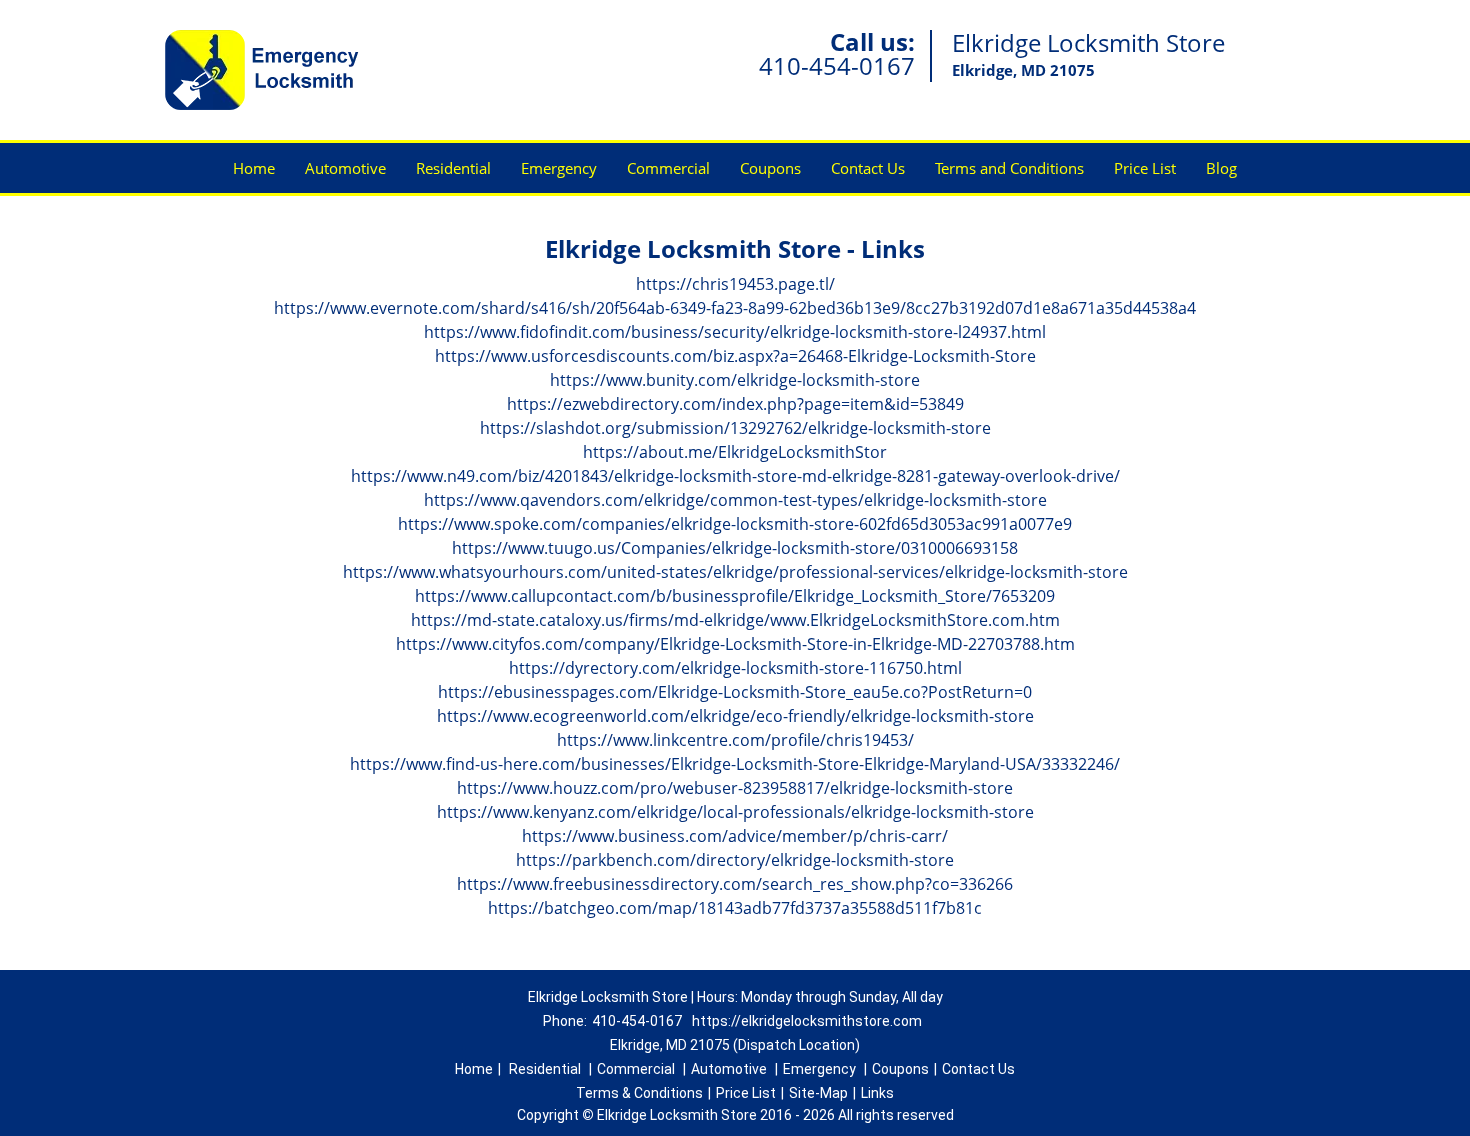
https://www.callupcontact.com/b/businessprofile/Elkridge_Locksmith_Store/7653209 (735, 596)
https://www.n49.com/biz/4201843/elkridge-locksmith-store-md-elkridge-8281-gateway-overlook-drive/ (735, 476)
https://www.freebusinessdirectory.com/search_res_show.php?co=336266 (735, 884)
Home (254, 168)
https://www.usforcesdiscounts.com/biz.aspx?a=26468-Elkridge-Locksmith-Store (735, 356)
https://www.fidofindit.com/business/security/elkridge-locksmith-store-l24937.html (735, 332)
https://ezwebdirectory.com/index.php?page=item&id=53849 (735, 404)
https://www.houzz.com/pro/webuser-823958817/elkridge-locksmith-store (735, 788)
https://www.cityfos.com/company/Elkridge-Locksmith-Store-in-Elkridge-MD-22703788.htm (735, 644)
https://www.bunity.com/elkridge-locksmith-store (735, 380)
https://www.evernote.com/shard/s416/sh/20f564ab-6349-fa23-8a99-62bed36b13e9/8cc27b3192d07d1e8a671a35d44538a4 (735, 308)
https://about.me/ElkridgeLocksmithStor (735, 452)
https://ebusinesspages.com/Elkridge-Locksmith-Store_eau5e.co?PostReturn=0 (735, 692)
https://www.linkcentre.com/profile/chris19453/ (735, 740)
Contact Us (868, 168)
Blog (1221, 168)
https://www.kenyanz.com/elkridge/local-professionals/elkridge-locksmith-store (735, 812)
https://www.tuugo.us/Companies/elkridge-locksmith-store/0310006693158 (735, 548)
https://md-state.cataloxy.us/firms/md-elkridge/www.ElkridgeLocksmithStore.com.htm (735, 620)
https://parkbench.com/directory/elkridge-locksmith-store (735, 860)
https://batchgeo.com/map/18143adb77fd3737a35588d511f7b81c (735, 908)
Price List (1145, 168)
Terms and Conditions (1009, 168)
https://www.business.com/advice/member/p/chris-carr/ (735, 836)
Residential (453, 168)
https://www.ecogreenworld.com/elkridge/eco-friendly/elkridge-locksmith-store (735, 716)
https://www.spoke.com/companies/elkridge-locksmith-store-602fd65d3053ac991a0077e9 (735, 524)
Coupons (770, 168)
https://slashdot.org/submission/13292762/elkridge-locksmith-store (735, 428)
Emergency (559, 168)
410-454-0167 (837, 65)
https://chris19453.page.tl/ (735, 284)
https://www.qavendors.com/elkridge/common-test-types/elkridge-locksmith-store (735, 500)
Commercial (668, 168)
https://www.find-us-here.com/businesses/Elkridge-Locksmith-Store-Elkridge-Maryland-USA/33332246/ (735, 764)
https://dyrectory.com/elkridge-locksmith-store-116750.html (735, 668)
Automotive (345, 168)
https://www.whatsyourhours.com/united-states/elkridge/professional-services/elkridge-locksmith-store (735, 572)
